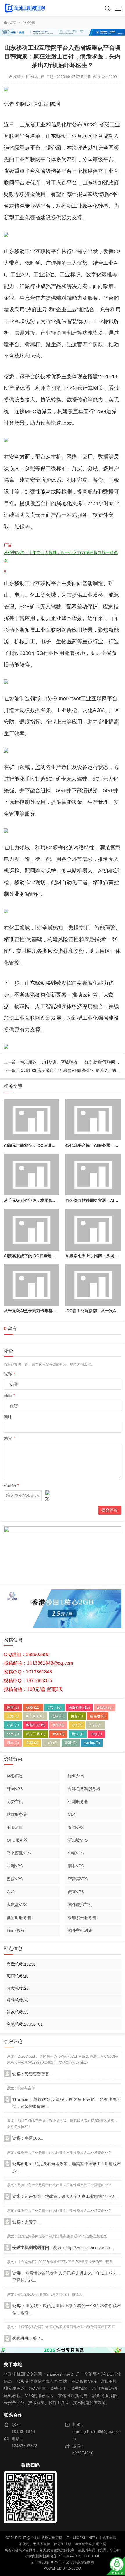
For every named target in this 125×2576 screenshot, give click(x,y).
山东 (51, 1743)
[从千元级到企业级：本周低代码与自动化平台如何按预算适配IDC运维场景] (31, 1175)
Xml (79, 2556)
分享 (13, 1734)
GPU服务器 (17, 1840)
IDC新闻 (35, 1716)
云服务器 (79, 1708)
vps (77, 1725)
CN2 (95, 1725)
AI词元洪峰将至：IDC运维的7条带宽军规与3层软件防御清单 (58, 1145)
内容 (9, 1438)
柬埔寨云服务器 (82, 1918)
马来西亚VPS (19, 1853)
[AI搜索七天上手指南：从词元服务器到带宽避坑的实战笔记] (93, 1230)
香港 (71, 1743)
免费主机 (15, 1802)
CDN (72, 1814)
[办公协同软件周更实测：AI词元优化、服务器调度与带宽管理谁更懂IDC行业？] (93, 1175)
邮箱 (9, 1395)
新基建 (98, 1716)
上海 (13, 1716)
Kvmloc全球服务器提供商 (73, 2562)
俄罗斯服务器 (19, 1918)
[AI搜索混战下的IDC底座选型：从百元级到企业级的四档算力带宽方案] (31, 1230)
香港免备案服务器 (84, 1789)
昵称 (9, 1374)
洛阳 (58, 1725)
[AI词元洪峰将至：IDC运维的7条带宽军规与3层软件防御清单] (31, 1120)
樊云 (78, 1734)
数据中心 (36, 1725)
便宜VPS (76, 1892)
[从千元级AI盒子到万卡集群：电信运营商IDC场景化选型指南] (31, 1285)
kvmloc (92, 1743)
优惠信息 (15, 1776)
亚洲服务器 (78, 1802)
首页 (12, 23)
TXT (86, 2556)
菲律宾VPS (78, 1879)
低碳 (58, 1716)
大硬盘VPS (17, 1905)
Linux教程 (16, 1930)
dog (96, 1734)
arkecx (105, 1708)
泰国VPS (76, 1827)
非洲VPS (15, 1866)
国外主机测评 (80, 1930)
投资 (77, 1716)
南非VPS (76, 1866)
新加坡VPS (78, 1840)
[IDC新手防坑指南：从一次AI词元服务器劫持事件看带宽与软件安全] (93, 1285)
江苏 (13, 1725)
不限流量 (15, 1827)
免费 (32, 1743)
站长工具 (36, 1734)
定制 (55, 1708)
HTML (95, 2556)
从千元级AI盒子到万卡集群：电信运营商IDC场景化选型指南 (58, 1311)
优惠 (33, 1708)
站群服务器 (17, 1814)
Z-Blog (74, 2568)
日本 (13, 1743)
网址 (8, 1417)
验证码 (11, 1485)
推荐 (13, 1708)
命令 (58, 1734)
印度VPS (76, 1853)
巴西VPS (15, 1879)
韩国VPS (15, 1789)
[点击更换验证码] (48, 1496)
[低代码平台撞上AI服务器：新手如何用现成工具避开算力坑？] (93, 1120)
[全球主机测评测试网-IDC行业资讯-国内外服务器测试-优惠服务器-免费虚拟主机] (25, 8)
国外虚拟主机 (80, 1905)
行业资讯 (28, 23)
